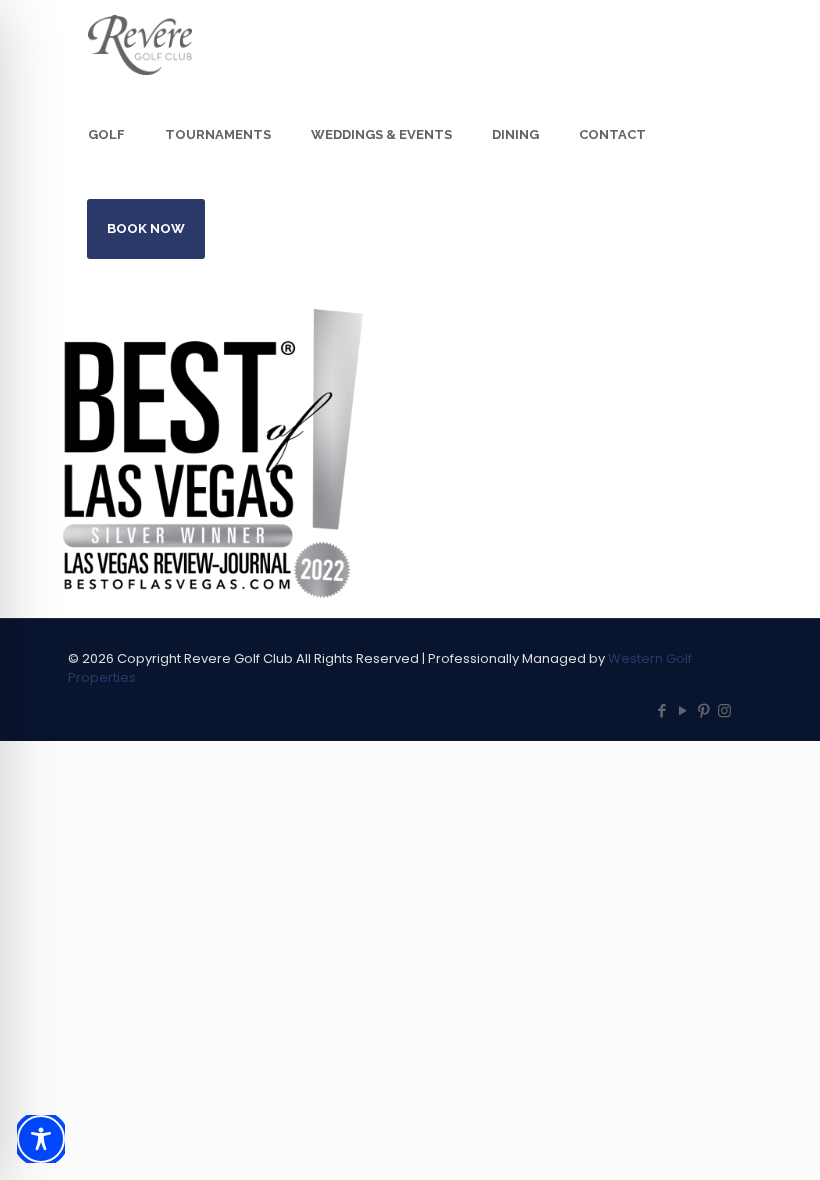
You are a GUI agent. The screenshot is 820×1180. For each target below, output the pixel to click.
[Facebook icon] (661, 710)
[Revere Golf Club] (140, 45)
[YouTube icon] (682, 710)
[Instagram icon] (724, 710)
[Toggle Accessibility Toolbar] (41, 1139)
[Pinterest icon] (703, 710)
